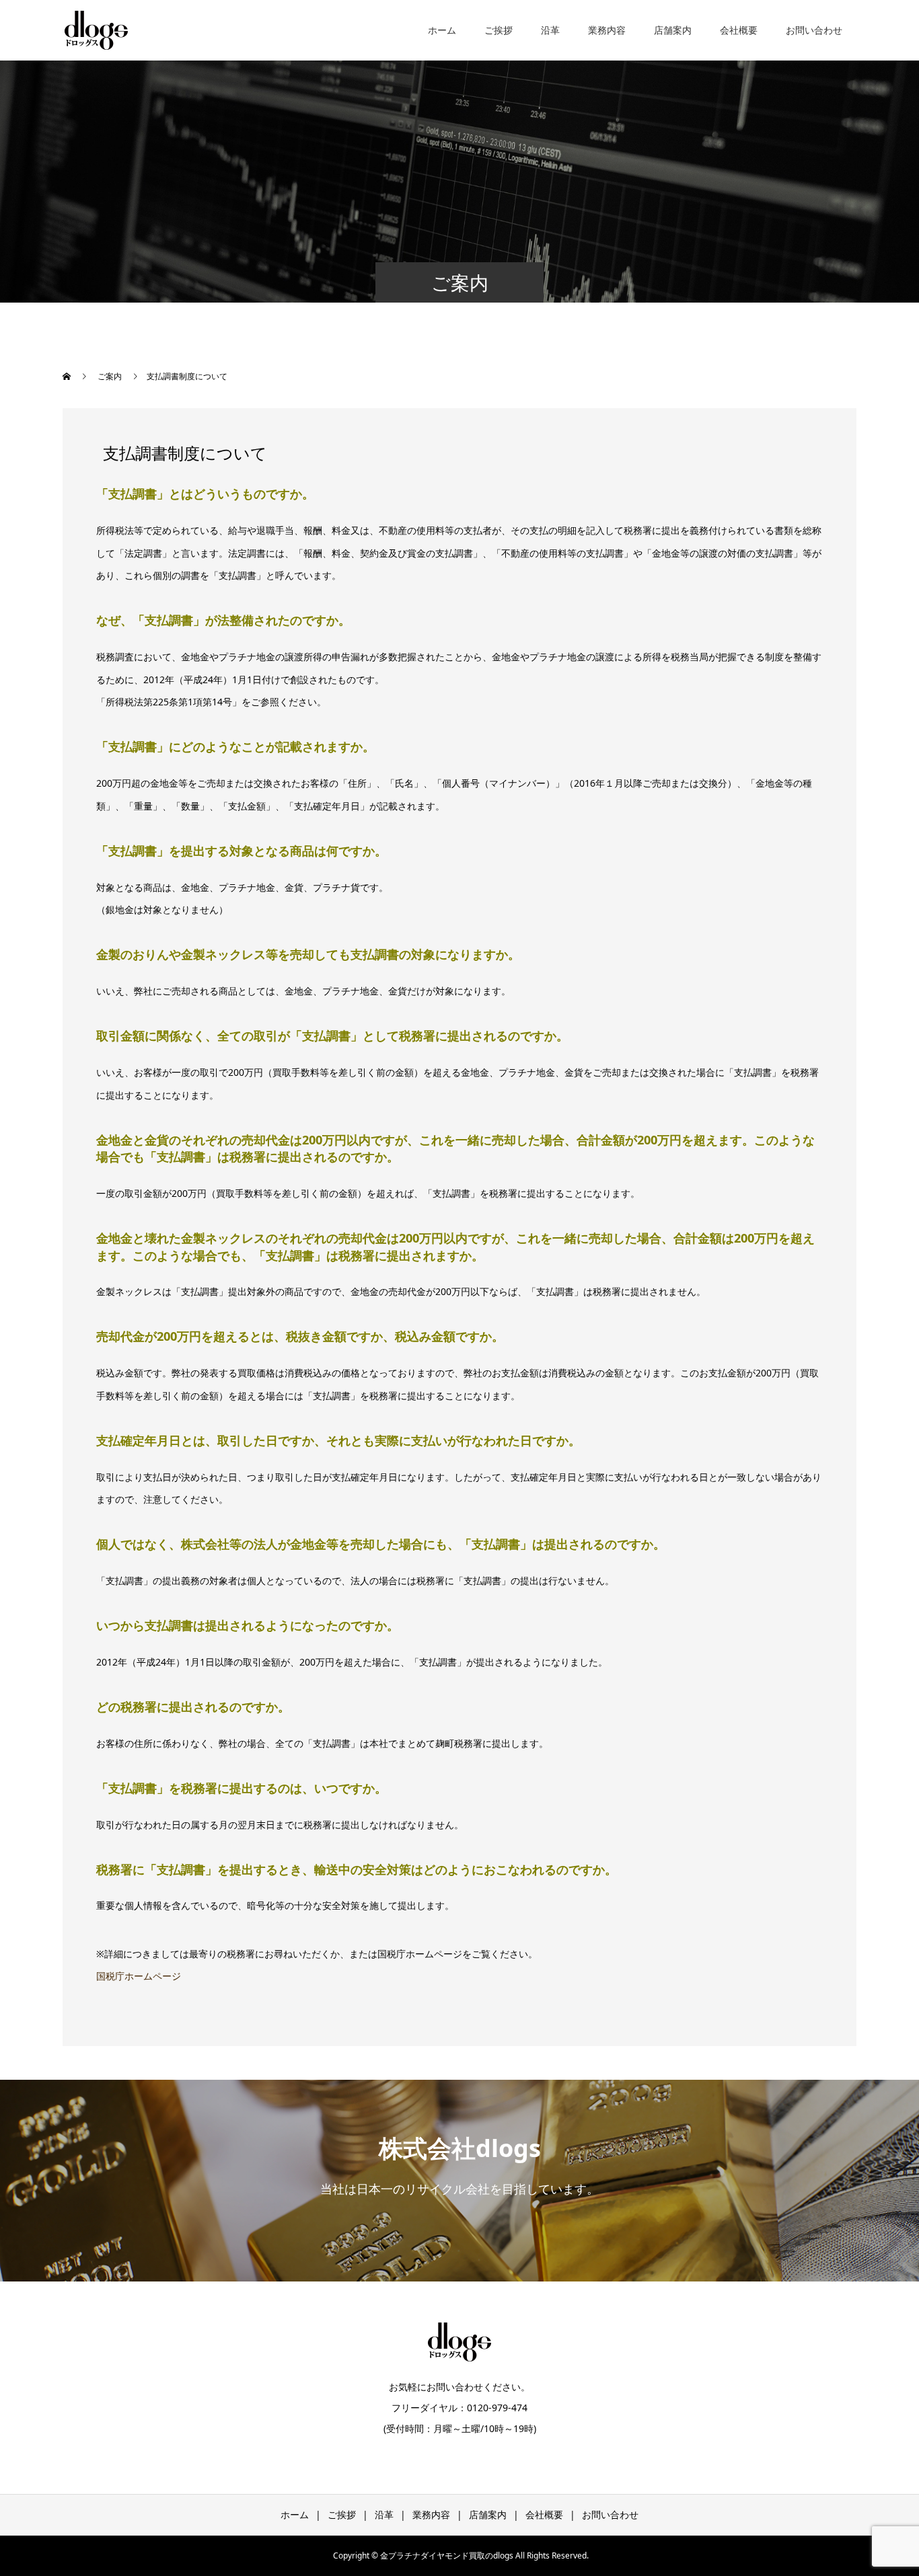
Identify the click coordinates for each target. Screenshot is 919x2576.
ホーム (442, 30)
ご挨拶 (499, 30)
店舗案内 (673, 30)
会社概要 (739, 30)
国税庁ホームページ (139, 1976)
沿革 (550, 30)
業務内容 (607, 30)
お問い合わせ (814, 30)
